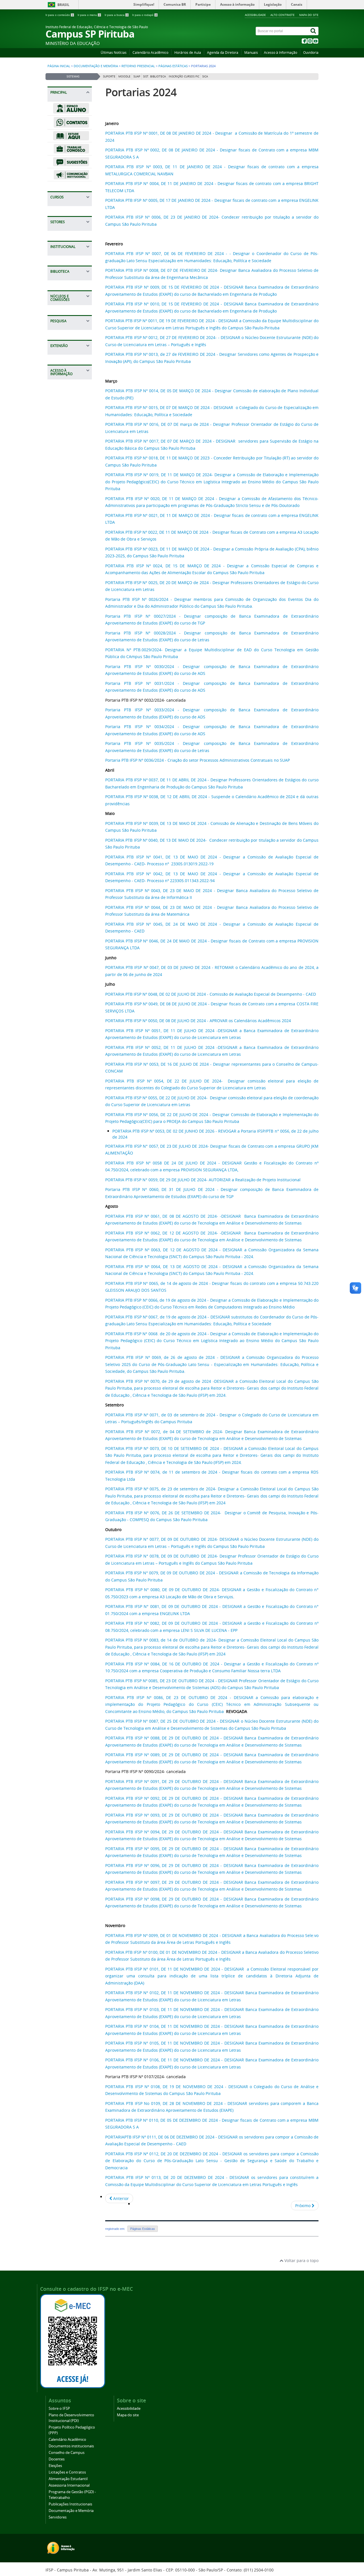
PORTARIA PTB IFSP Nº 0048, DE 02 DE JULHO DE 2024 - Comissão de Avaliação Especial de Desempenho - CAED (211, 994)
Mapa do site (309, 15)
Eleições (55, 2466)
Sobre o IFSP (59, 2408)
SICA (205, 76)
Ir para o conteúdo (59, 15)
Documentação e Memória (96, 66)
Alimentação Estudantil (68, 2479)
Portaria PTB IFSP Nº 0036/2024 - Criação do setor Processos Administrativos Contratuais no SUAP (197, 760)
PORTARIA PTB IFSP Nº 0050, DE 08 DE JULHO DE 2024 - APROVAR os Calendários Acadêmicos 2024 (198, 1021)
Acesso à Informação (281, 53)
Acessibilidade (255, 15)
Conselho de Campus (67, 2453)
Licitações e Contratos (67, 2472)
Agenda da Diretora (223, 53)
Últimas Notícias (114, 53)
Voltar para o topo (301, 2260)
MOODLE (124, 76)
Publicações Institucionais (70, 2504)
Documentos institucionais (71, 2446)
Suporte (109, 76)
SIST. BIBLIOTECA (154, 76)
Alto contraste (283, 15)
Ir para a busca (116, 15)
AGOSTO (190, 1216)
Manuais (251, 53)
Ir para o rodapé (145, 15)
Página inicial (59, 66)
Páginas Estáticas (173, 66)
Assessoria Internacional (69, 2485)
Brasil (63, 5)
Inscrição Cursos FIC (184, 76)
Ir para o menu (89, 15)
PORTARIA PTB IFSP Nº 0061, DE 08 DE (143, 1216)
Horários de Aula (188, 53)
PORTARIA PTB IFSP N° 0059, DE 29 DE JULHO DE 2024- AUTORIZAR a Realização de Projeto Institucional (203, 1180)
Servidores (58, 2517)
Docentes (57, 2459)
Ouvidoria (311, 53)
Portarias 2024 (141, 92)
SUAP (137, 76)
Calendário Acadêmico (150, 53)
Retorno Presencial (138, 66)
